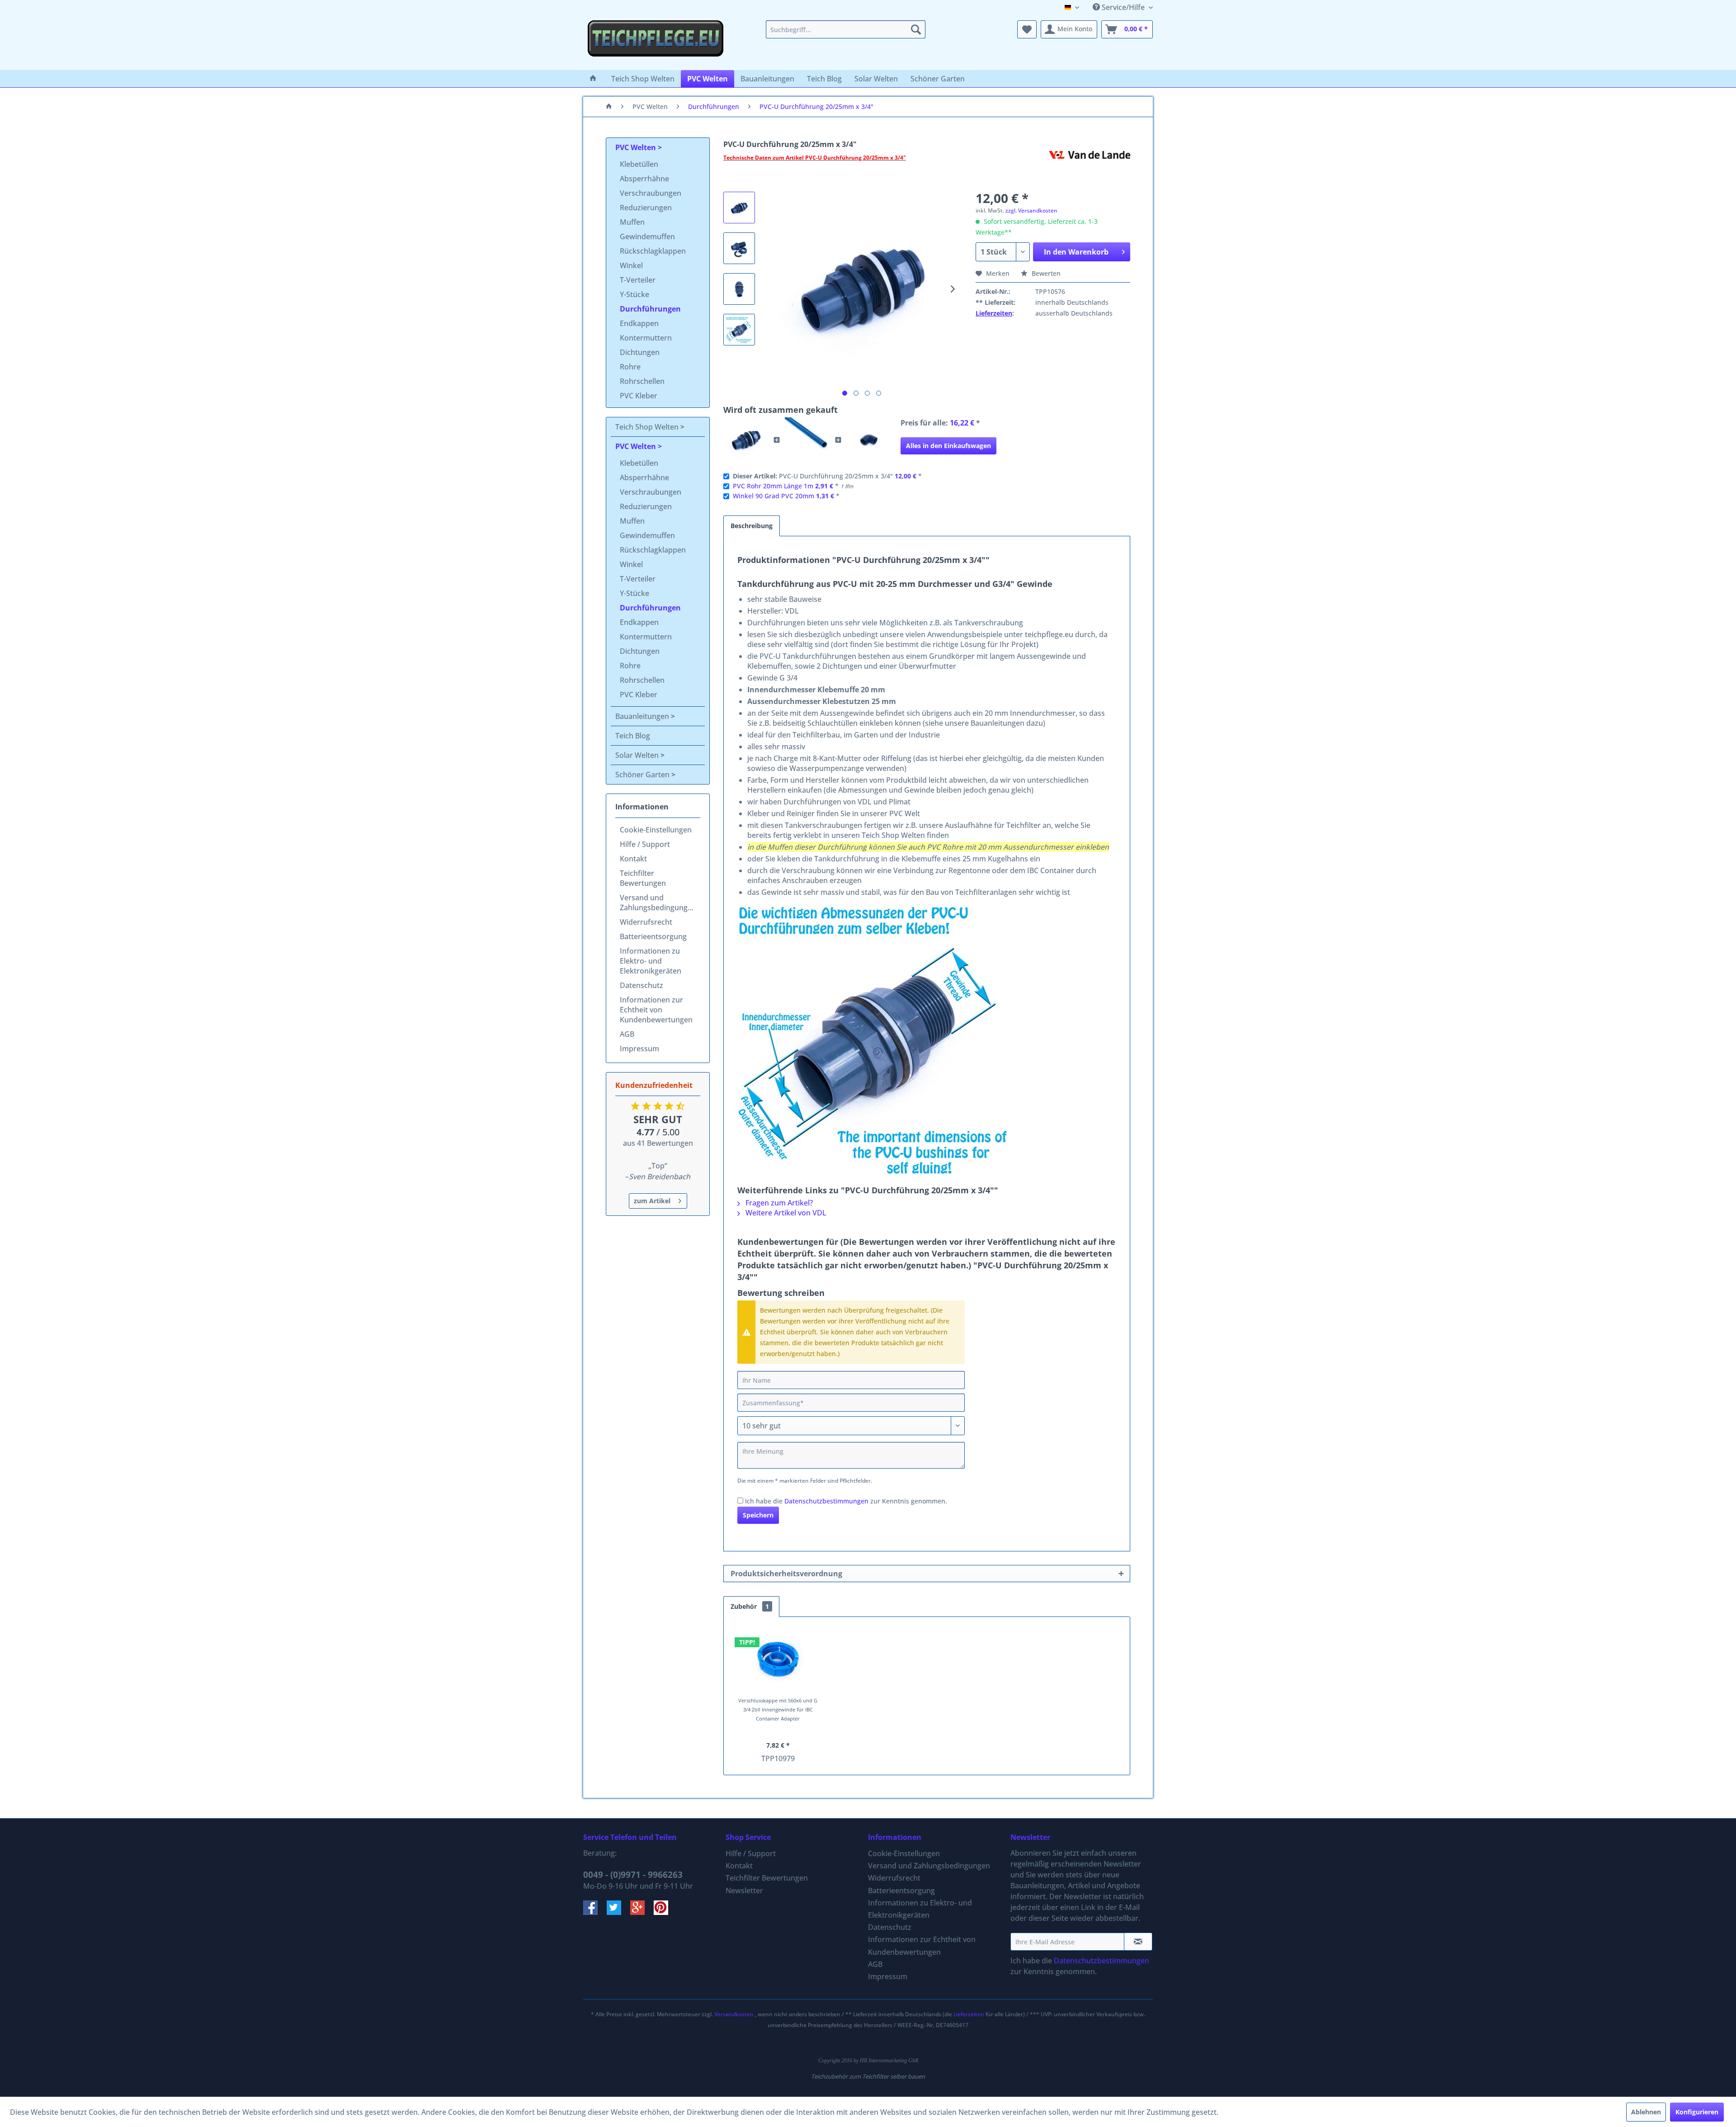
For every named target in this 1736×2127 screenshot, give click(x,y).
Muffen (632, 222)
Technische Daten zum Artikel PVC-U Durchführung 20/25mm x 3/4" (815, 158)
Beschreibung (752, 526)
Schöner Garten (643, 775)
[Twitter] (618, 1912)
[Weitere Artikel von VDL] (1090, 167)
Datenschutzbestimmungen (826, 1501)
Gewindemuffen (647, 236)
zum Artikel (652, 1201)
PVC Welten (637, 147)
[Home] (593, 79)
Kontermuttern (646, 338)
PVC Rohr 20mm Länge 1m (773, 486)
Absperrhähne (644, 179)
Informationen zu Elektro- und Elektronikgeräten (651, 961)
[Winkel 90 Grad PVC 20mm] (869, 440)
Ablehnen (1646, 2112)
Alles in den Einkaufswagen (948, 446)
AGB (627, 1034)
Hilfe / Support (645, 844)
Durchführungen (650, 309)
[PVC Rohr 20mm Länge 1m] (807, 440)
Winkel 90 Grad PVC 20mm (774, 496)
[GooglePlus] (642, 1912)
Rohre (630, 367)
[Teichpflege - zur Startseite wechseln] (656, 43)
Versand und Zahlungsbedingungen (658, 903)
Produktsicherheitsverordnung (786, 1574)
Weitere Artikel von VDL (785, 1213)
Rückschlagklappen (653, 251)
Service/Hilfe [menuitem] (1123, 7)
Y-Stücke (634, 294)
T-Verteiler (638, 280)
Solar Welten (638, 755)
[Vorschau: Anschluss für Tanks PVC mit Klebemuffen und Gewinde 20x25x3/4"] (739, 289)
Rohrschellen (642, 381)
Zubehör (750, 1606)
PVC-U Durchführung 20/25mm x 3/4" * (827, 476)
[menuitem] (846, 29)
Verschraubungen (651, 193)
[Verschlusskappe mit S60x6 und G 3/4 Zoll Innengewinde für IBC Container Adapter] (778, 1660)
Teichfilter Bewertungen (643, 878)
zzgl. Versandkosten (1031, 210)
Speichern (758, 1515)
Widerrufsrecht (646, 922)
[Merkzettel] (1027, 29)
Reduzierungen (646, 208)
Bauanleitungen (643, 716)
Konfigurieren (1697, 2112)
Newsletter (744, 1891)
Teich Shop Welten (648, 427)
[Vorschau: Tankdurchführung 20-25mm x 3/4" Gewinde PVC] (739, 248)
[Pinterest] (665, 1912)
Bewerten (1045, 273)
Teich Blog (633, 736)
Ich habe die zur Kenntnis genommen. (846, 1501)
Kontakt (633, 859)
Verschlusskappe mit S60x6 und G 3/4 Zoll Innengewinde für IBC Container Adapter (778, 1709)
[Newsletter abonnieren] (1138, 1942)
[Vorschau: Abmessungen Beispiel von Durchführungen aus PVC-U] (739, 330)
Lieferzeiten (994, 313)
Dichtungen (640, 352)
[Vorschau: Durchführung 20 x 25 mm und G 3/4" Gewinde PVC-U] (739, 208)
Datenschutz (642, 985)
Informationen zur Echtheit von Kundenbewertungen (656, 1010)
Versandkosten (734, 2014)
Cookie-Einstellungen (656, 830)
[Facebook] (595, 1912)
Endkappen (639, 323)
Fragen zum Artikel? (778, 1203)
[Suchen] (916, 29)
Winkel (631, 265)
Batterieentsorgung (653, 936)
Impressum (639, 1049)
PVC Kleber (639, 396)
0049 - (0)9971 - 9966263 (633, 1875)
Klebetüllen (639, 164)
